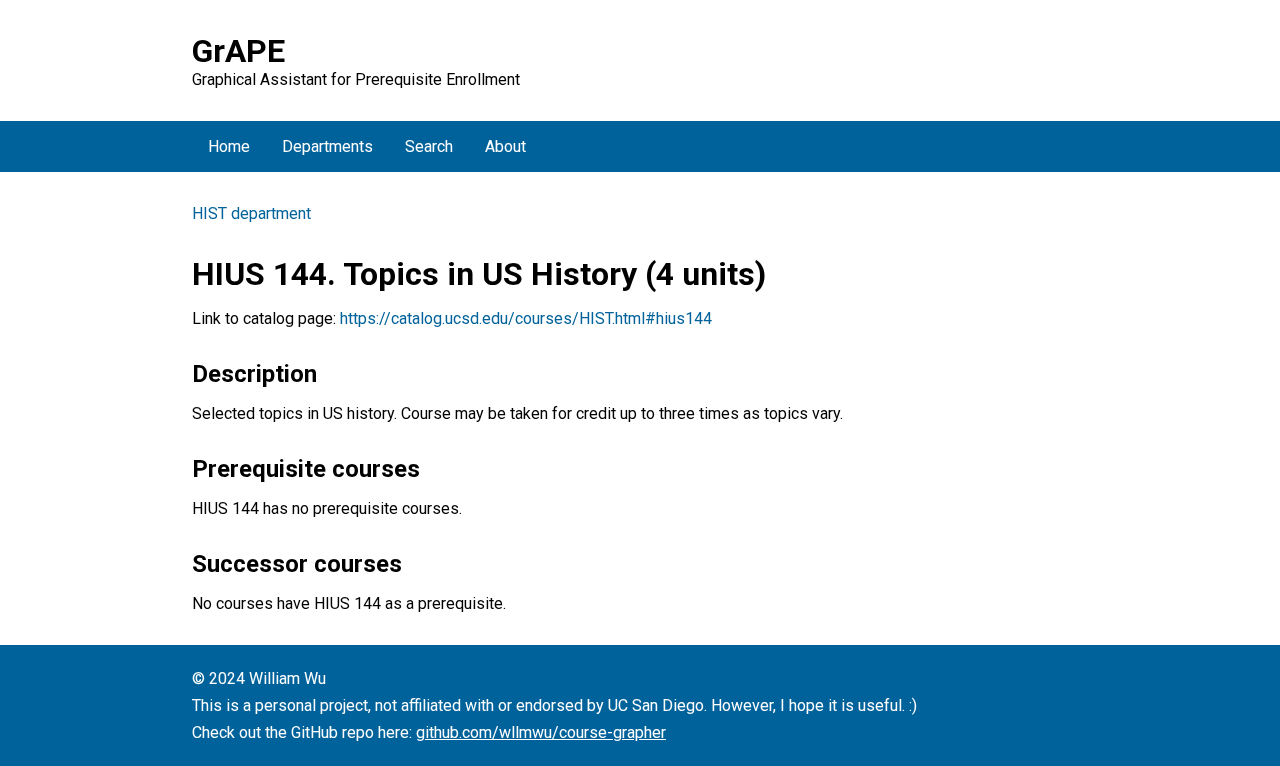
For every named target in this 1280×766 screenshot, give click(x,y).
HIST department (251, 213)
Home (229, 146)
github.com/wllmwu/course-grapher (541, 732)
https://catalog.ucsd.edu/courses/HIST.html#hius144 (526, 318)
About (505, 146)
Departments (327, 146)
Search (429, 146)
